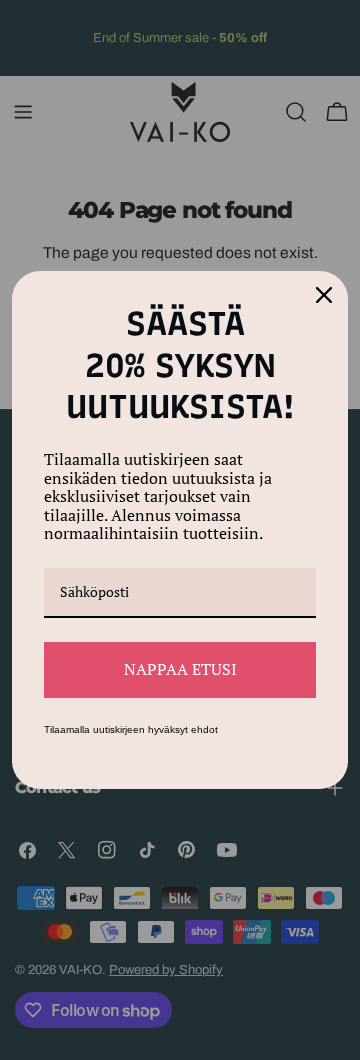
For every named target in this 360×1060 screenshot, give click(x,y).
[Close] (324, 295)
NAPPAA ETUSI (180, 669)
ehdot (204, 729)
